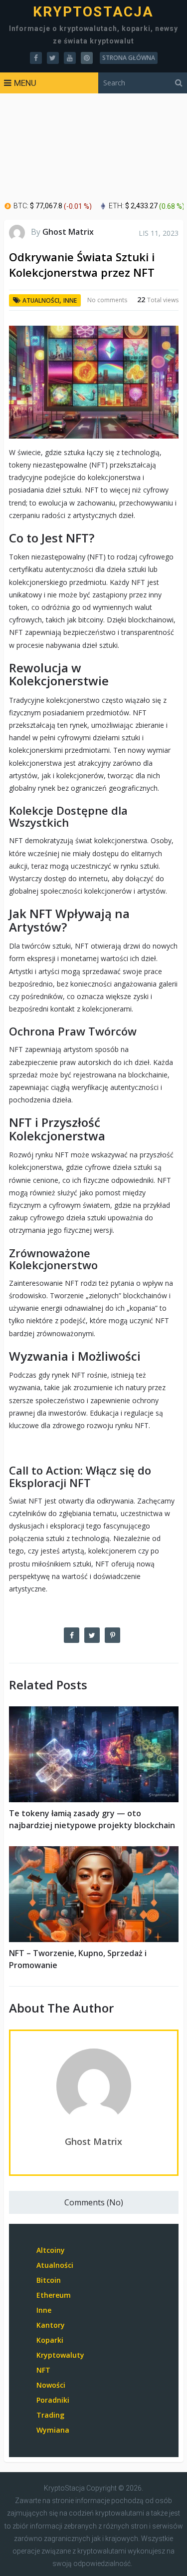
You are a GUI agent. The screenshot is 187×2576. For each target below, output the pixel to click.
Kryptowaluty (60, 2355)
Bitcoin (49, 2280)
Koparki (50, 2340)
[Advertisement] (93, 148)
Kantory (51, 2325)
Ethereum (54, 2295)
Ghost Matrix (68, 232)
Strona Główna (129, 58)
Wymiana (53, 2430)
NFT (43, 2370)
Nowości (51, 2385)
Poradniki (53, 2400)
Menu (25, 83)
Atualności (41, 300)
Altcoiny (51, 2250)
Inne (70, 300)
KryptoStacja (93, 12)
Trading (50, 2415)
